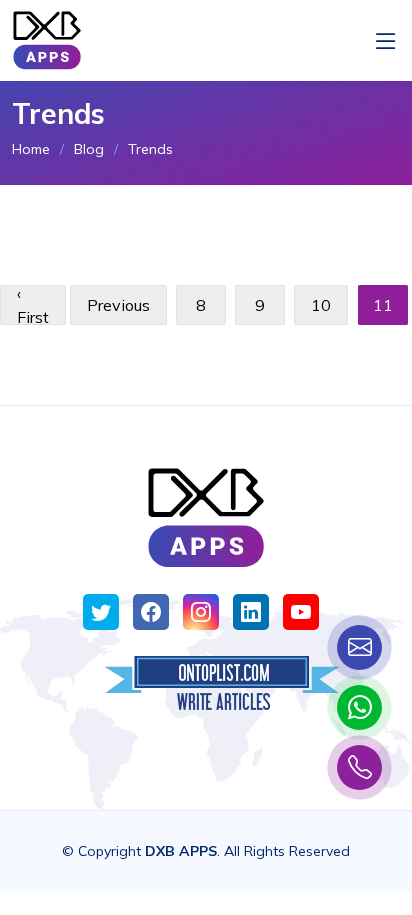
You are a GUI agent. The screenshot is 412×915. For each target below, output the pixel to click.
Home (31, 149)
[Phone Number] (359, 767)
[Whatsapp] (359, 707)
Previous (118, 305)
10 (321, 305)
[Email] (359, 647)
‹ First (33, 305)
